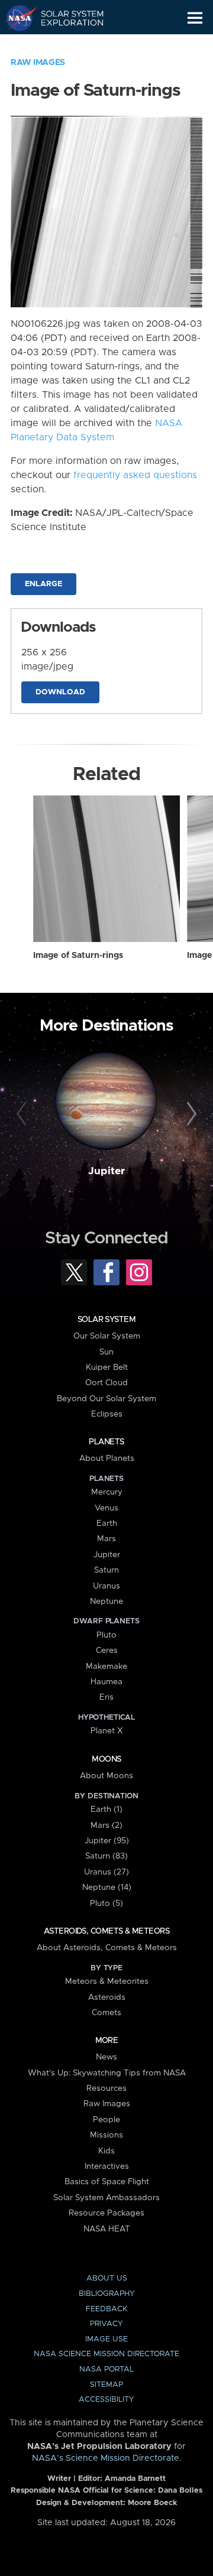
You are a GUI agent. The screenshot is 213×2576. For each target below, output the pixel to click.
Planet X (106, 1731)
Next (190, 1115)
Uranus (106, 1586)
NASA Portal (106, 2369)
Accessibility (106, 2400)
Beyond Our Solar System (106, 1399)
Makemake (106, 1667)
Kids (106, 2151)
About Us (107, 2278)
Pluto (106, 1635)
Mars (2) (106, 1825)
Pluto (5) (106, 1903)
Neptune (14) (107, 1888)
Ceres (107, 1651)
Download (60, 692)
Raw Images (38, 63)
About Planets (107, 1458)
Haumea (106, 1682)
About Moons (106, 1776)
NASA (16, 18)
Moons (106, 1759)
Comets (106, 2013)
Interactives (107, 2166)
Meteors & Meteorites (107, 1981)
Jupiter (106, 1171)
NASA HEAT (107, 2229)
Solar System (106, 1320)
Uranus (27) (106, 1872)
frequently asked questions (135, 475)
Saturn (106, 1570)
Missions (106, 2135)
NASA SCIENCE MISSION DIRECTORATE (106, 2354)
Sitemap (106, 2385)
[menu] (195, 18)
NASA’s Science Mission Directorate (106, 2458)
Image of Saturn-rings (78, 956)
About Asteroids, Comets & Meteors (107, 1948)
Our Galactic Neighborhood (65, 45)
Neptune (106, 1602)
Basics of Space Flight (107, 2182)
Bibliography (107, 2294)
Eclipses (107, 1414)
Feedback (106, 2309)
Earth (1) (106, 1810)
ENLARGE (43, 584)
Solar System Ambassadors (106, 2198)
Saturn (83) (106, 1856)
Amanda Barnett (135, 2479)
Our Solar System (107, 1336)
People (106, 2120)
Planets (106, 1442)
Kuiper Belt (107, 1367)
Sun (106, 1352)
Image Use (106, 2339)
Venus (106, 1508)
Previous (23, 1115)
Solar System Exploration (65, 18)
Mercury (107, 1492)
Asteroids (107, 1997)
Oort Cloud (106, 1383)
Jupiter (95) (107, 1841)
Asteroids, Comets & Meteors (106, 1931)
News (106, 2057)
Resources (106, 2088)
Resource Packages (106, 2213)
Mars (106, 1539)
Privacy (106, 2324)
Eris (106, 1697)
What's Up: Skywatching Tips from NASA (107, 2073)
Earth (107, 1523)
